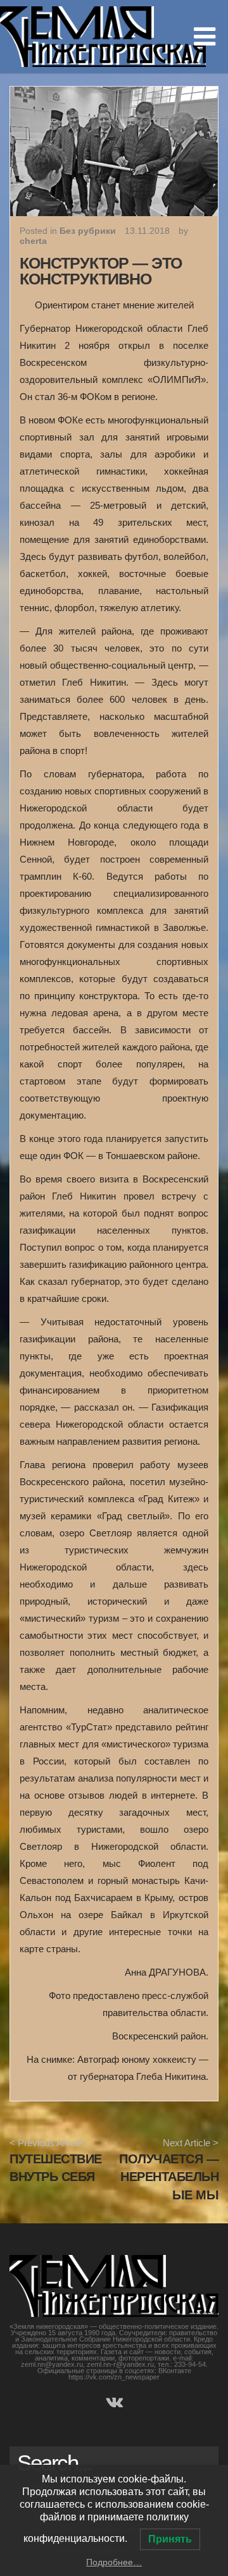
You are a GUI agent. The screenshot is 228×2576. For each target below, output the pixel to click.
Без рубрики (88, 231)
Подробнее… (114, 2562)
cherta (33, 241)
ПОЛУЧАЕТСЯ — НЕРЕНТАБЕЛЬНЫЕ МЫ (169, 2177)
